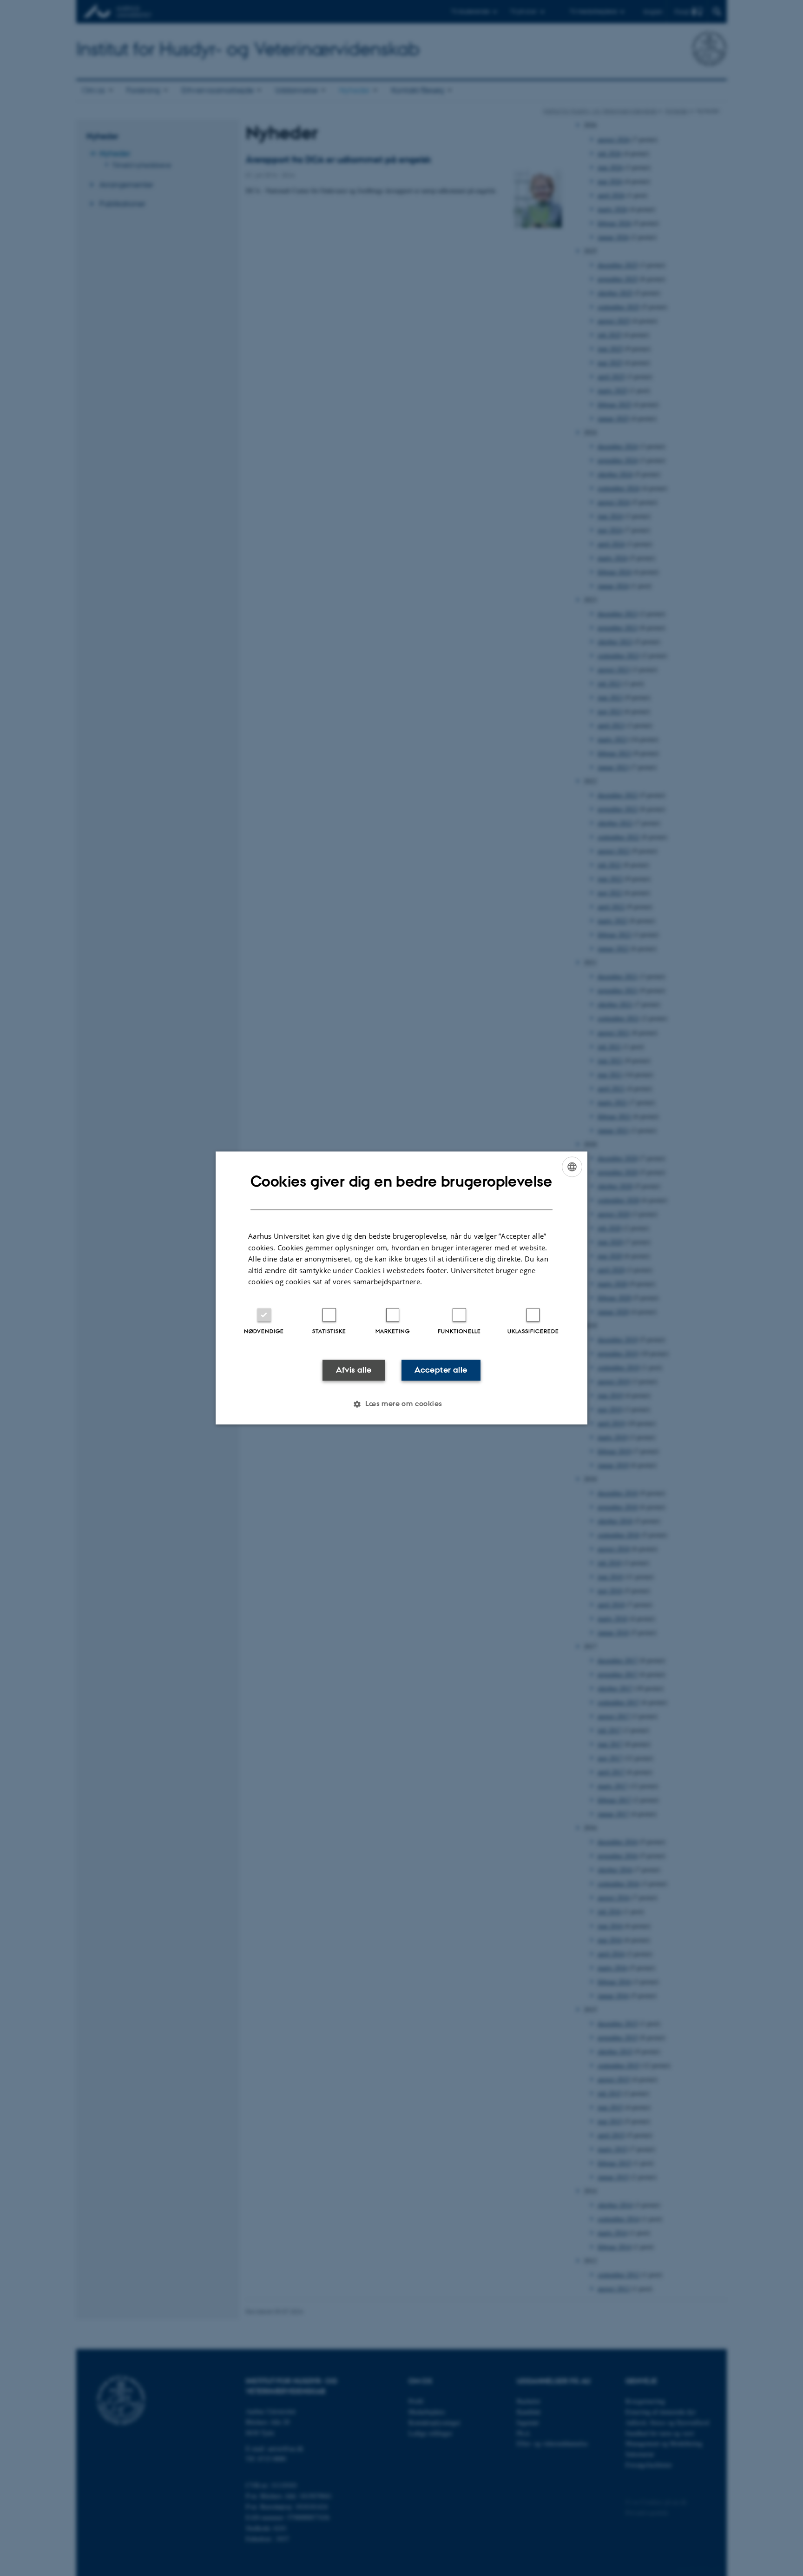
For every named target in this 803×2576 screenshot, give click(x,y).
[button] (401, 1404)
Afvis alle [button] (354, 1370)
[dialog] (401, 1288)
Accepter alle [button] (441, 1370)
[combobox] (572, 1167)
